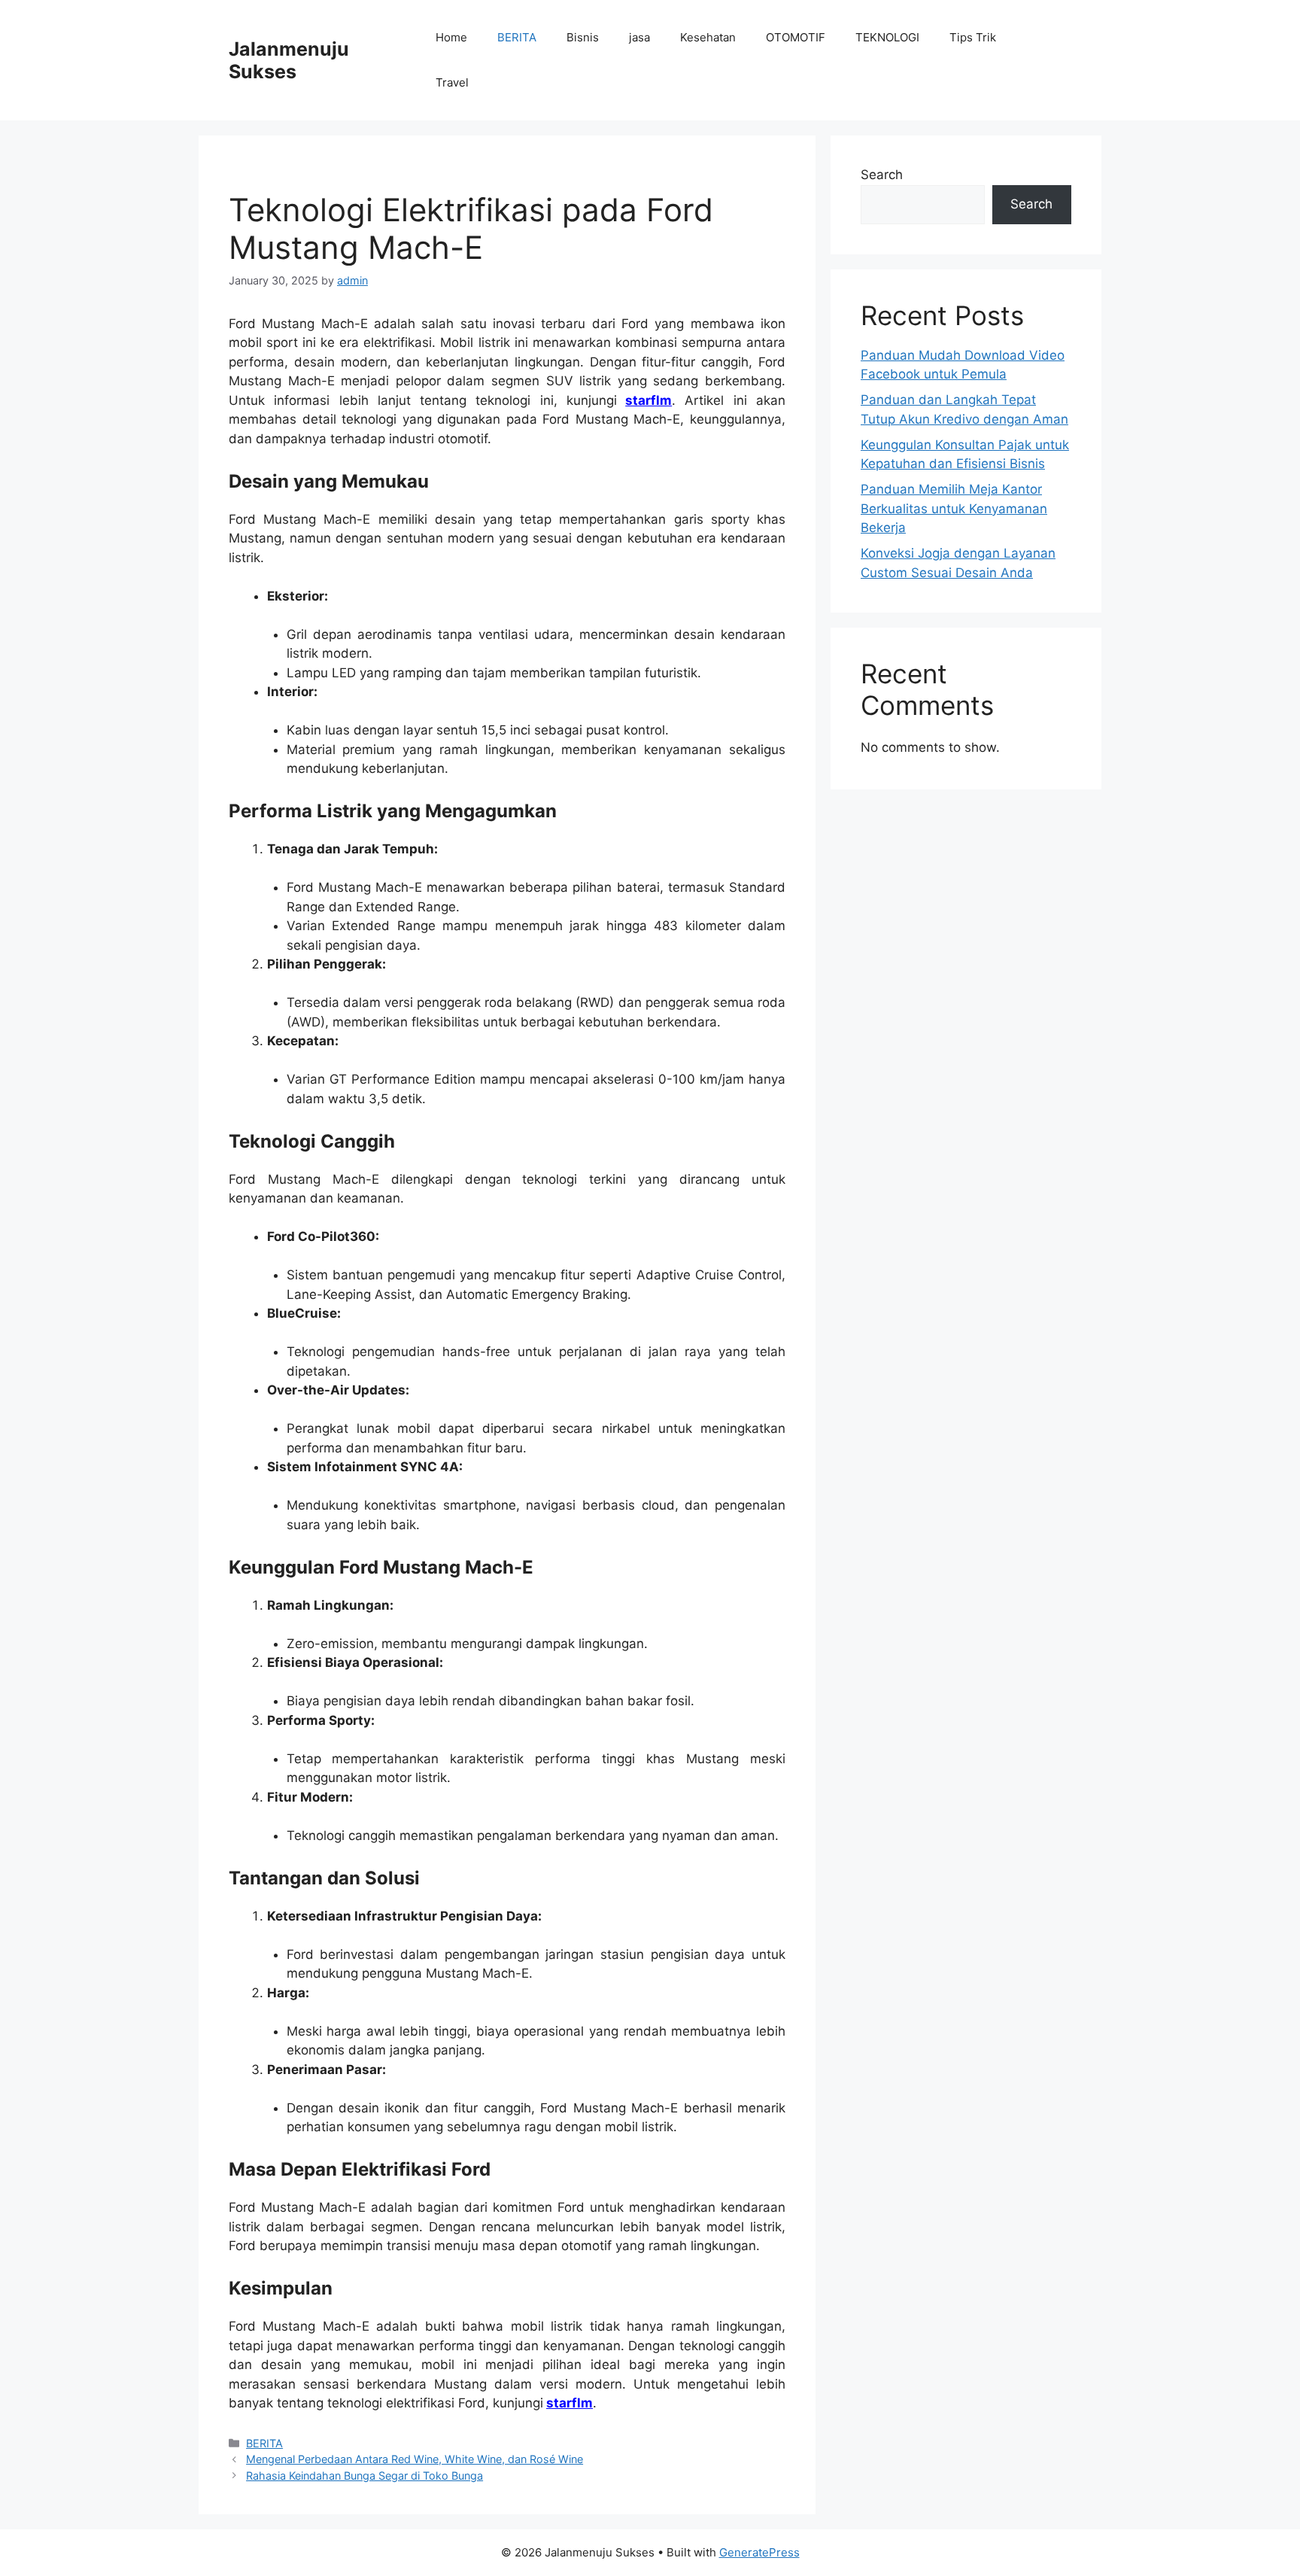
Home (451, 37)
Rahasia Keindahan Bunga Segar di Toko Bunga (364, 2476)
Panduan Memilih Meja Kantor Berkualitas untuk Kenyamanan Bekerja (954, 508)
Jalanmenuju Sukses (289, 60)
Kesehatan (708, 37)
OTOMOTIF (796, 37)
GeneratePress (759, 2552)
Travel (452, 82)
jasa (639, 37)
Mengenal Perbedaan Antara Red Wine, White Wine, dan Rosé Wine (415, 2459)
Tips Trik (973, 37)
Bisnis (583, 37)
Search (882, 175)
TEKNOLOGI (887, 37)
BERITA (517, 37)
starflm (648, 400)
